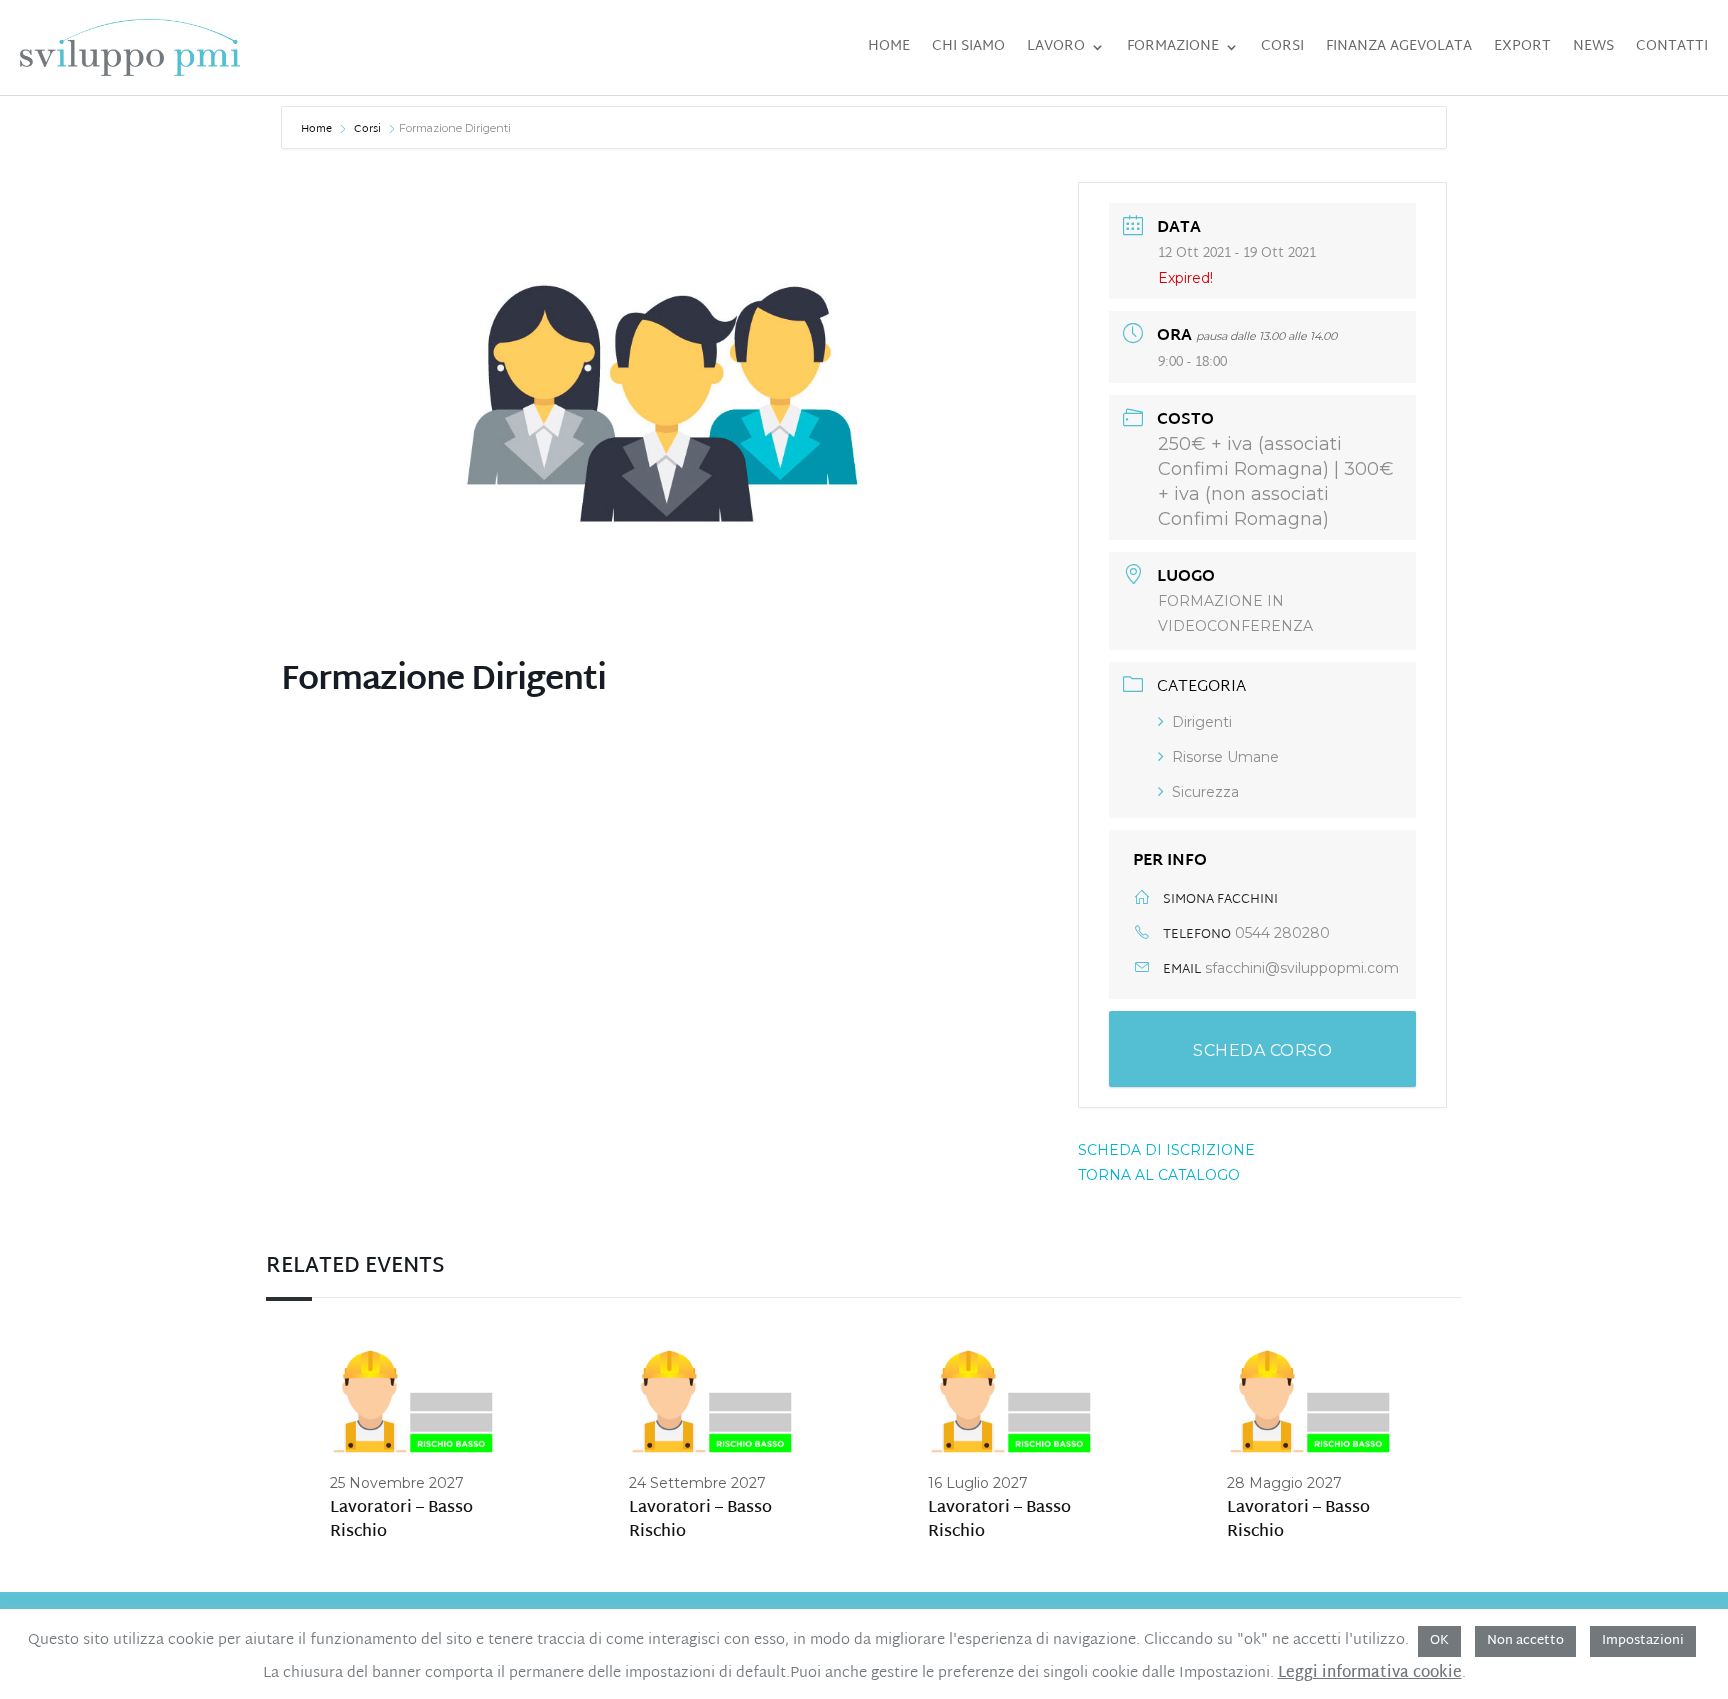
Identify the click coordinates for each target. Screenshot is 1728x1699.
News (1593, 46)
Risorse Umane (1225, 757)
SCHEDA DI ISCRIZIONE (1166, 1150)
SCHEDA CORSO (1262, 1050)
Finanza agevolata (1399, 46)
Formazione (1173, 46)
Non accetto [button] (1525, 1641)
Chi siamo (968, 46)
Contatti (1672, 46)
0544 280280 (1282, 933)
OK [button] (1439, 1641)
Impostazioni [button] (1643, 1641)
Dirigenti (1202, 722)
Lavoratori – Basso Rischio (401, 1520)
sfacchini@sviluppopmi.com (1302, 968)
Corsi (1282, 46)
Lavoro (1056, 46)
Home (889, 46)
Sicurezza (1205, 792)
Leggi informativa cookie (1370, 1674)
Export (1522, 46)
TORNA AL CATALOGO (1159, 1175)
